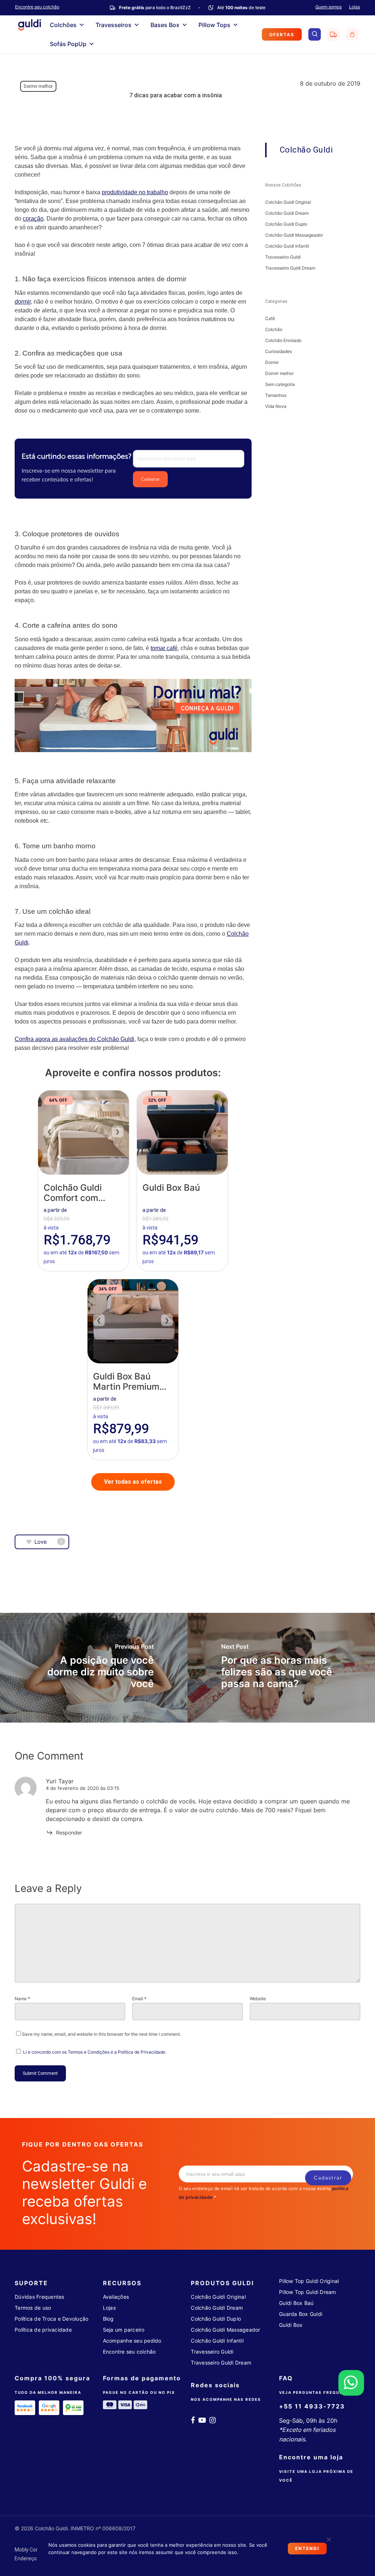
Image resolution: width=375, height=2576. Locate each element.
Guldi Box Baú (296, 2303)
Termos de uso (33, 2308)
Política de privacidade (43, 2330)
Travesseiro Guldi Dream (290, 268)
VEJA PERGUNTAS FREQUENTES (317, 2392)
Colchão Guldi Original (288, 202)
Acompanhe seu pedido (132, 2341)
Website (258, 1999)
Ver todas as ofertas (133, 1482)
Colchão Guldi (307, 150)
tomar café (164, 648)
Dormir (272, 362)
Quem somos (328, 7)
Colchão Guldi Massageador (294, 235)
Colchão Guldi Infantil (287, 246)
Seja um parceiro (124, 2330)
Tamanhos (276, 395)
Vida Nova (276, 406)
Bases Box (165, 25)
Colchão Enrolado (283, 340)
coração (33, 219)
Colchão (274, 329)
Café (270, 318)
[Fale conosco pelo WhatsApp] (351, 2383)
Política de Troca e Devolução (51, 2319)
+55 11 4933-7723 (312, 2406)
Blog (108, 2319)
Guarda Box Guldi (301, 2314)
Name (22, 1999)
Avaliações (116, 2297)
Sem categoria (280, 384)
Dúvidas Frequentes (40, 2297)
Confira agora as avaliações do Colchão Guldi (75, 1039)
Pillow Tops (214, 25)
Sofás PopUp (68, 44)
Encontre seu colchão (129, 2352)
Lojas (354, 7)
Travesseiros (114, 25)
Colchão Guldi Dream (287, 213)
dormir (23, 302)
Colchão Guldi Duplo (286, 224)
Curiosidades (279, 351)
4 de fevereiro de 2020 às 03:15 (83, 1788)
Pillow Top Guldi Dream (308, 2292)
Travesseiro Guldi (283, 257)
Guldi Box (291, 2325)
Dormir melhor (38, 86)
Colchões (63, 25)
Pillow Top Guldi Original (309, 2281)
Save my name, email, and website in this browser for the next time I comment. (101, 2034)
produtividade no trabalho (135, 192)
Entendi (307, 2548)
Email (139, 1999)
